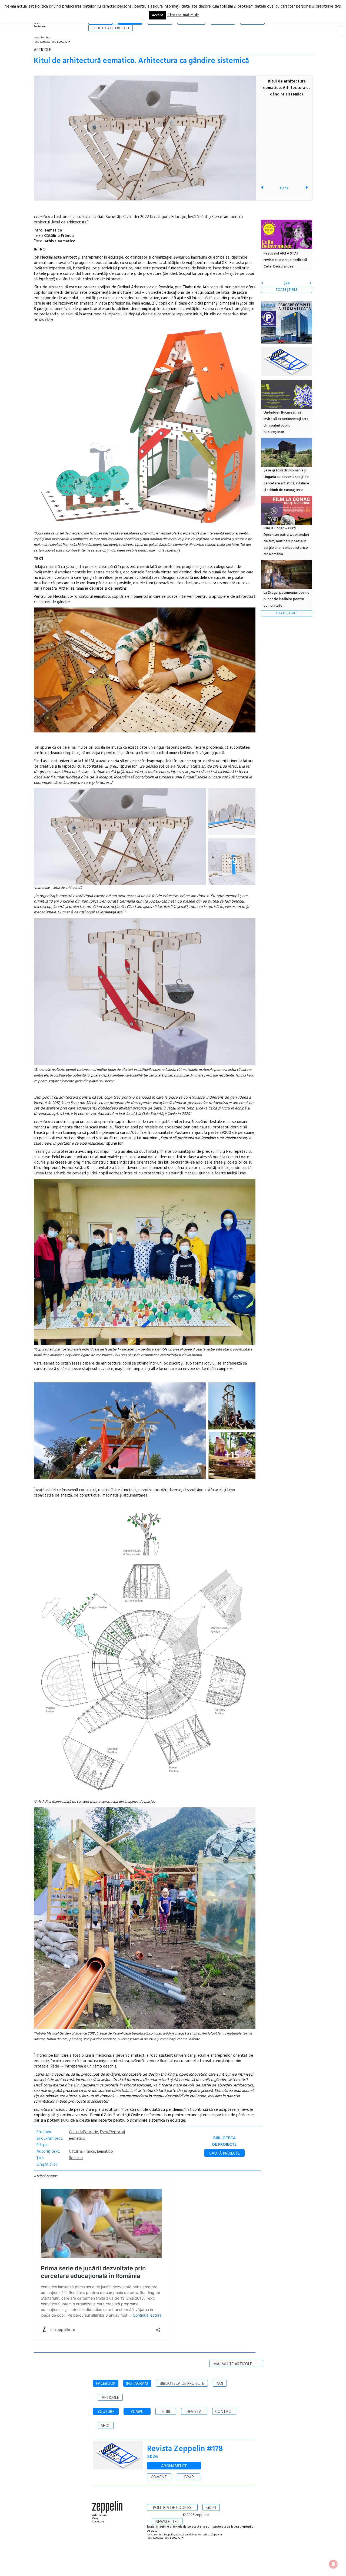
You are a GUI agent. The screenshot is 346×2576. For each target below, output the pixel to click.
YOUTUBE (106, 2412)
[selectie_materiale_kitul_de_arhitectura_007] (232, 812)
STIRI (166, 2412)
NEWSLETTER (167, 2522)
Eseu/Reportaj (112, 2132)
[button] (342, 31)
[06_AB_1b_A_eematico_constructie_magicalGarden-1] (145, 1796)
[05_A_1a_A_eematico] (145, 2028)
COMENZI (159, 2477)
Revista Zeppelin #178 (185, 2449)
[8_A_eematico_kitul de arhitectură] (120, 837)
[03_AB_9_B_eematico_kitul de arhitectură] (145, 1064)
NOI (220, 2384)
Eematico (105, 2152)
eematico (77, 2139)
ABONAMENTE (174, 2466)
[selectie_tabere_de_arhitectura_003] (232, 1406)
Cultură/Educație (84, 2132)
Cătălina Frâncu (82, 2152)
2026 (152, 2457)
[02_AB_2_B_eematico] (145, 731)
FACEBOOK (106, 2384)
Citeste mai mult (183, 15)
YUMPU (137, 2412)
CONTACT (224, 2412)
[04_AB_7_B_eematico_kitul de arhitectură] (145, 1344)
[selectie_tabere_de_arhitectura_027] (120, 1431)
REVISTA (194, 2412)
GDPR (211, 2508)
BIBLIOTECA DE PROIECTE (182, 2384)
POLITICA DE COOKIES (172, 2508)
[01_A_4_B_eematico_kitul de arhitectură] (145, 525)
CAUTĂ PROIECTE (224, 2154)
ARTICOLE (110, 2398)
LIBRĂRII (189, 2477)
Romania (76, 2158)
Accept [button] (157, 15)
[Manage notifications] (333, 2564)
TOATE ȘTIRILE (287, 290)
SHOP (106, 2426)
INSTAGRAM (137, 2384)
